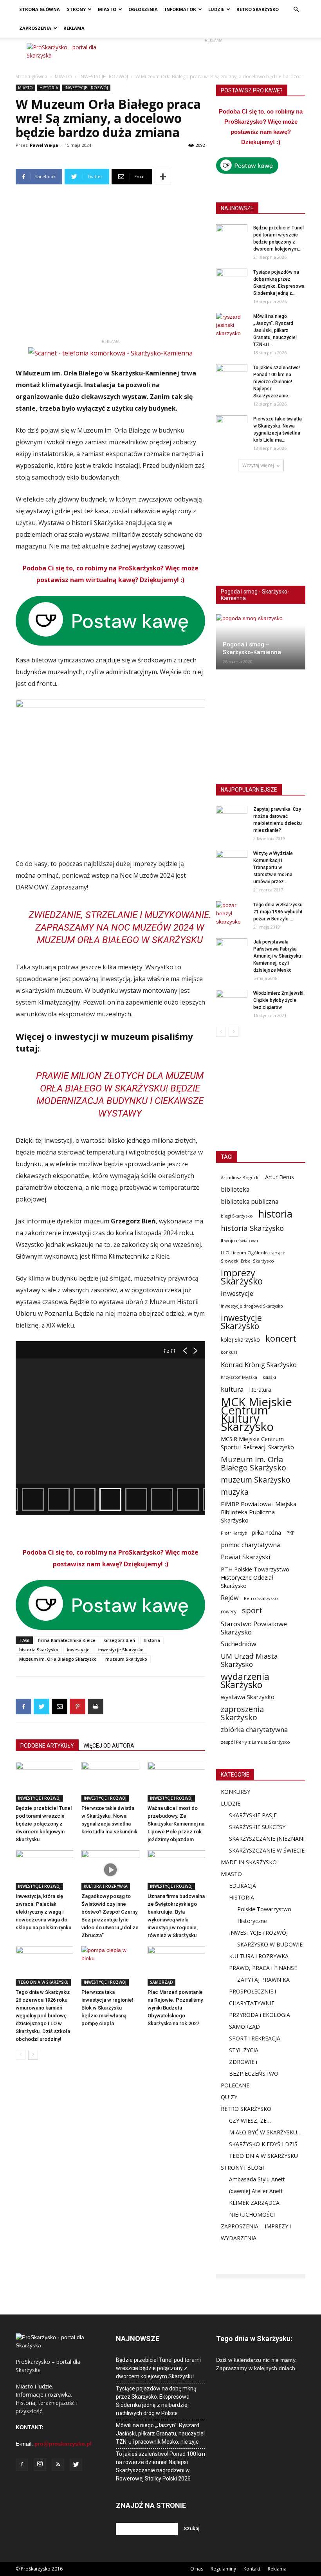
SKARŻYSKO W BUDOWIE (270, 1944)
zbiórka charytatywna (254, 1729)
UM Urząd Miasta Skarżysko (249, 1660)
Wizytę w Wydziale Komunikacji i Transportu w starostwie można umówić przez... (273, 868)
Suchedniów (239, 1644)
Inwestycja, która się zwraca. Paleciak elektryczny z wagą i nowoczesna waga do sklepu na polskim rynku (43, 1912)
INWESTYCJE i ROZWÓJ (104, 77)
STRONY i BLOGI (242, 2167)
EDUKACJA (243, 1886)
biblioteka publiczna (250, 1202)
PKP (291, 1533)
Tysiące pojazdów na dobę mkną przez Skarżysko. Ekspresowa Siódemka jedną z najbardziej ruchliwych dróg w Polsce (156, 2401)
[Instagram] (40, 2464)
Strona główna (32, 77)
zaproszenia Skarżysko (242, 1713)
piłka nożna (267, 1532)
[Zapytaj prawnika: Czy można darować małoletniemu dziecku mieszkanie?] (232, 817)
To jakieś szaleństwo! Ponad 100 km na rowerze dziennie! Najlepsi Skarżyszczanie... (277, 382)
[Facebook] (22, 2465)
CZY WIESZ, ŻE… (250, 2121)
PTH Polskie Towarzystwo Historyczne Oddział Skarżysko (255, 1577)
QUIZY (229, 2097)
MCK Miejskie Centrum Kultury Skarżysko (256, 1414)
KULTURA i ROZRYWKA (106, 1886)
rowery (229, 1611)
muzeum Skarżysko (126, 1659)
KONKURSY (235, 1792)
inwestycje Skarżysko (121, 1650)
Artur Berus (280, 1177)
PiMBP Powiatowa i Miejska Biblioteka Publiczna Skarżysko (259, 1512)
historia (152, 1640)
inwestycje (78, 1650)
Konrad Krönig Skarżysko (259, 1365)
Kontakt (252, 2569)
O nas (197, 2569)
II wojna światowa (239, 1240)
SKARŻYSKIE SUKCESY (257, 1827)
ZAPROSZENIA (35, 28)
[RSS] (58, 2465)
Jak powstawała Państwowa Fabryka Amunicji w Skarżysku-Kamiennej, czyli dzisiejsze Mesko (278, 956)
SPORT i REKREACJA (255, 2038)
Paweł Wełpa (44, 145)
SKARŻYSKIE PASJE (253, 1815)
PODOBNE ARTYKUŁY (47, 1746)
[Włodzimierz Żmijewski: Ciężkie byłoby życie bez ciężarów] (232, 1001)
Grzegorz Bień (120, 1640)
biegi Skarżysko (237, 1216)
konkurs (229, 1352)
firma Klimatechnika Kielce (67, 1640)
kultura (232, 1389)
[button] (296, 10)
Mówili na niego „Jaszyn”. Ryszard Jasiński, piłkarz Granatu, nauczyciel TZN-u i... (275, 330)
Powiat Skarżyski (245, 1557)
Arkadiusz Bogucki (240, 1177)
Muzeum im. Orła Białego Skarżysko (58, 1659)
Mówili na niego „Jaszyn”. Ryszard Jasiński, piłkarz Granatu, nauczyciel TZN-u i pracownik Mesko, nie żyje (160, 2433)
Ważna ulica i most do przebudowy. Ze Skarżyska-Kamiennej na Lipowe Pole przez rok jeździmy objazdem (176, 1824)
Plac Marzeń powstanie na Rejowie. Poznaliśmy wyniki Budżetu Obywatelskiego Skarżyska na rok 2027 (175, 2008)
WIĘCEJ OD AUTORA (109, 1746)
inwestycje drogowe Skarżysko (252, 1306)
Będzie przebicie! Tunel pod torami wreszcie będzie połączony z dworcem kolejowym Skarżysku (44, 1824)
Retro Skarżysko (261, 1598)
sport (252, 1610)
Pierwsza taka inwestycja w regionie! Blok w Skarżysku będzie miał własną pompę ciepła (107, 2008)
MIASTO (107, 9)
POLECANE (235, 2085)
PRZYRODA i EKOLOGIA (260, 2015)
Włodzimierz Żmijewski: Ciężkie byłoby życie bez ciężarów (279, 1000)
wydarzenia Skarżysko (245, 1681)
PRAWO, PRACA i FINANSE (263, 1968)
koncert (281, 1338)
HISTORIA (49, 88)
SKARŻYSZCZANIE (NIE (258, 1839)
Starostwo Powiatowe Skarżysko (254, 1628)
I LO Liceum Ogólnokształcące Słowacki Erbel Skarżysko (253, 1257)
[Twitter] (76, 2465)
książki (269, 1377)
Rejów (230, 1598)
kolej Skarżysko (240, 1339)
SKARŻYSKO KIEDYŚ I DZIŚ (263, 2144)
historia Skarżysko (39, 1650)
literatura (260, 1390)
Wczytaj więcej (258, 465)
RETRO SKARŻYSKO (258, 9)
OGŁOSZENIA (143, 9)
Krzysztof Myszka (239, 1377)
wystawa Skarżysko (248, 1697)
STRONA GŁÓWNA (40, 9)
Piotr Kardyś (234, 1533)
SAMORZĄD (161, 1982)
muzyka (235, 1492)
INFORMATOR (180, 9)
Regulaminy (223, 2569)
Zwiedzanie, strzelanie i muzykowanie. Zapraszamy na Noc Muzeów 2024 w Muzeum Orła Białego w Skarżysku (120, 927)
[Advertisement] (213, 55)
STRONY (76, 9)
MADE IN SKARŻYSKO (249, 1862)
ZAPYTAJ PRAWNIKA (263, 1980)
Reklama (277, 2569)
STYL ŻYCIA (244, 2050)
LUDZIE (216, 9)
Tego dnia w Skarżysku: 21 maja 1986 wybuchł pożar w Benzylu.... (279, 912)
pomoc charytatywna (250, 1545)
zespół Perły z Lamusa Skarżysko (255, 1742)
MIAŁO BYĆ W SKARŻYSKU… (265, 2132)
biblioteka (235, 1190)
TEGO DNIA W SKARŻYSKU (43, 1982)
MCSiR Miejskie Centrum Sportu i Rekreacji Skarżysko (257, 1443)
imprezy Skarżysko (242, 1277)
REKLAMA (74, 28)
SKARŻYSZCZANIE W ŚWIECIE (267, 1850)
